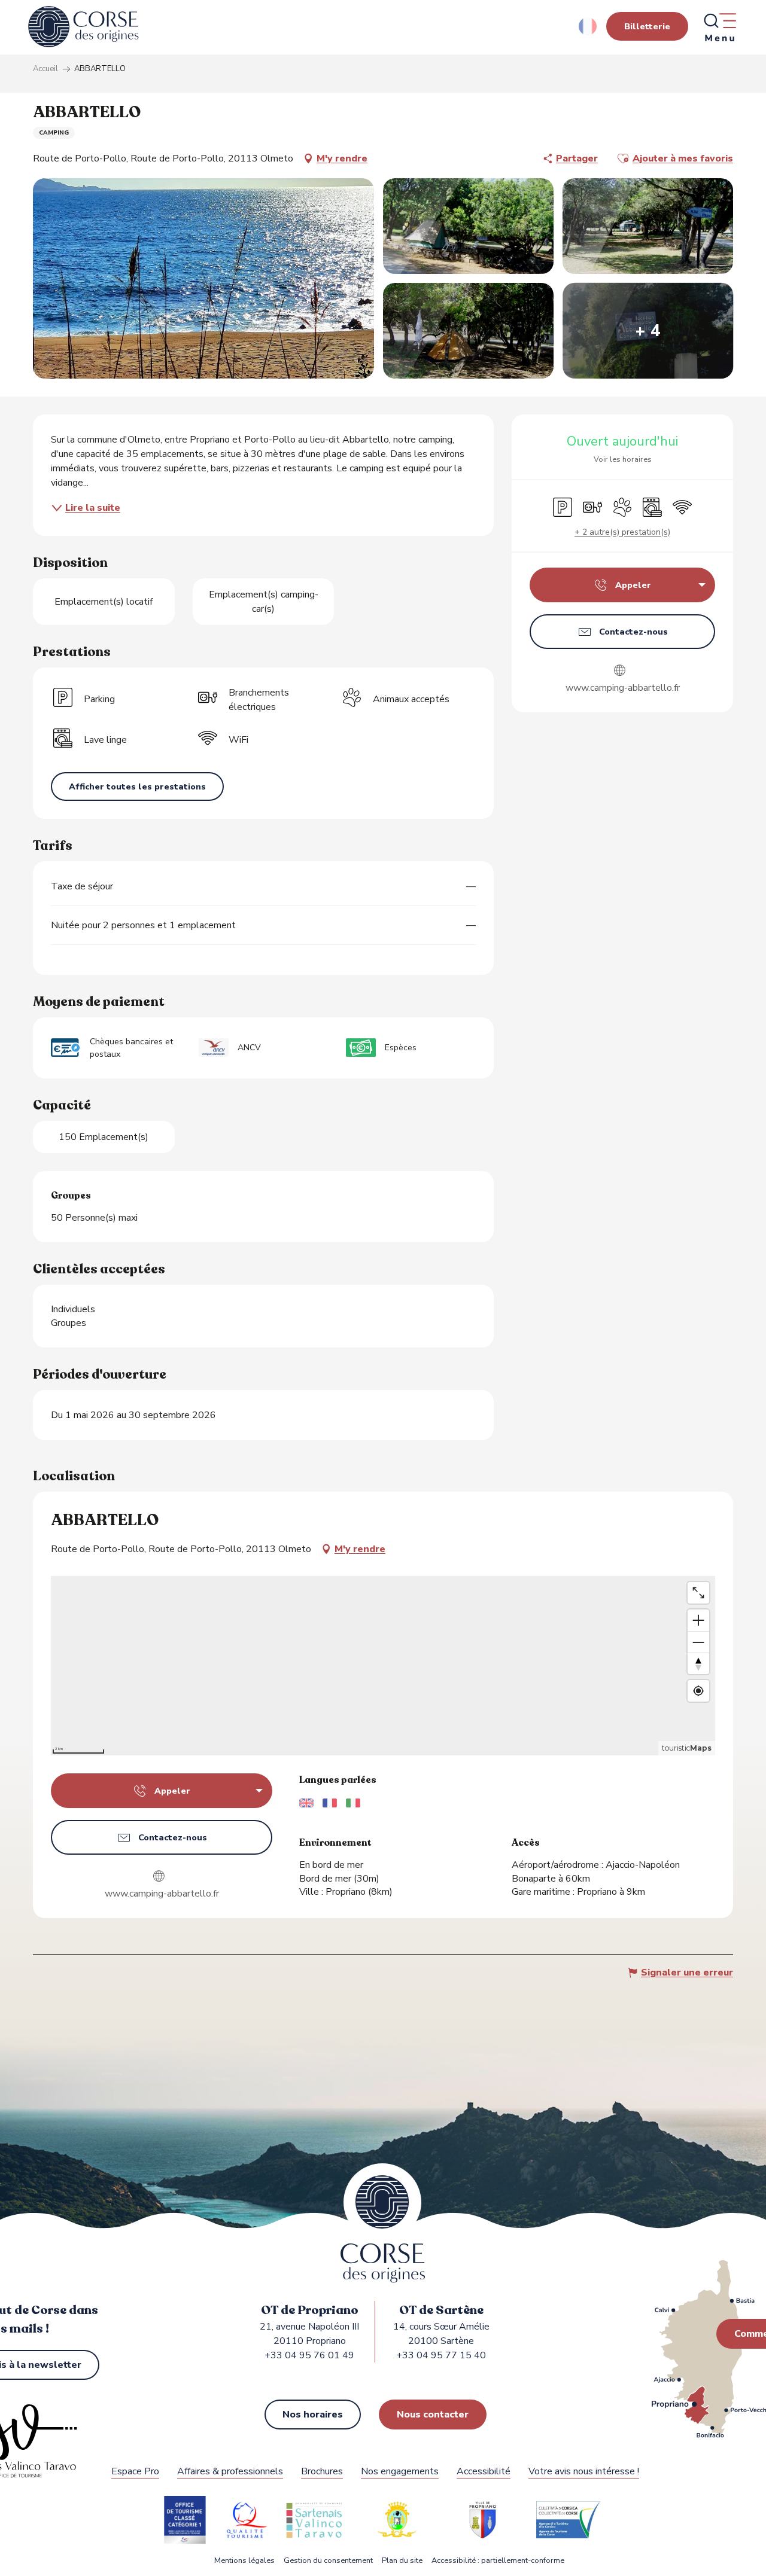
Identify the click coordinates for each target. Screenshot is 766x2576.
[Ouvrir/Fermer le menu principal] (719, 27)
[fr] (589, 26)
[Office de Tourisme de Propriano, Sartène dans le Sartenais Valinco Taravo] (83, 27)
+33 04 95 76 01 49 (309, 2355)
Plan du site (402, 2561)
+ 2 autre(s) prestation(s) (622, 532)
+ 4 (648, 331)
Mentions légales (244, 2561)
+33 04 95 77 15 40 (441, 2355)
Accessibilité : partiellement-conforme (498, 2561)
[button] (589, 26)
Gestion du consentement (328, 2561)
